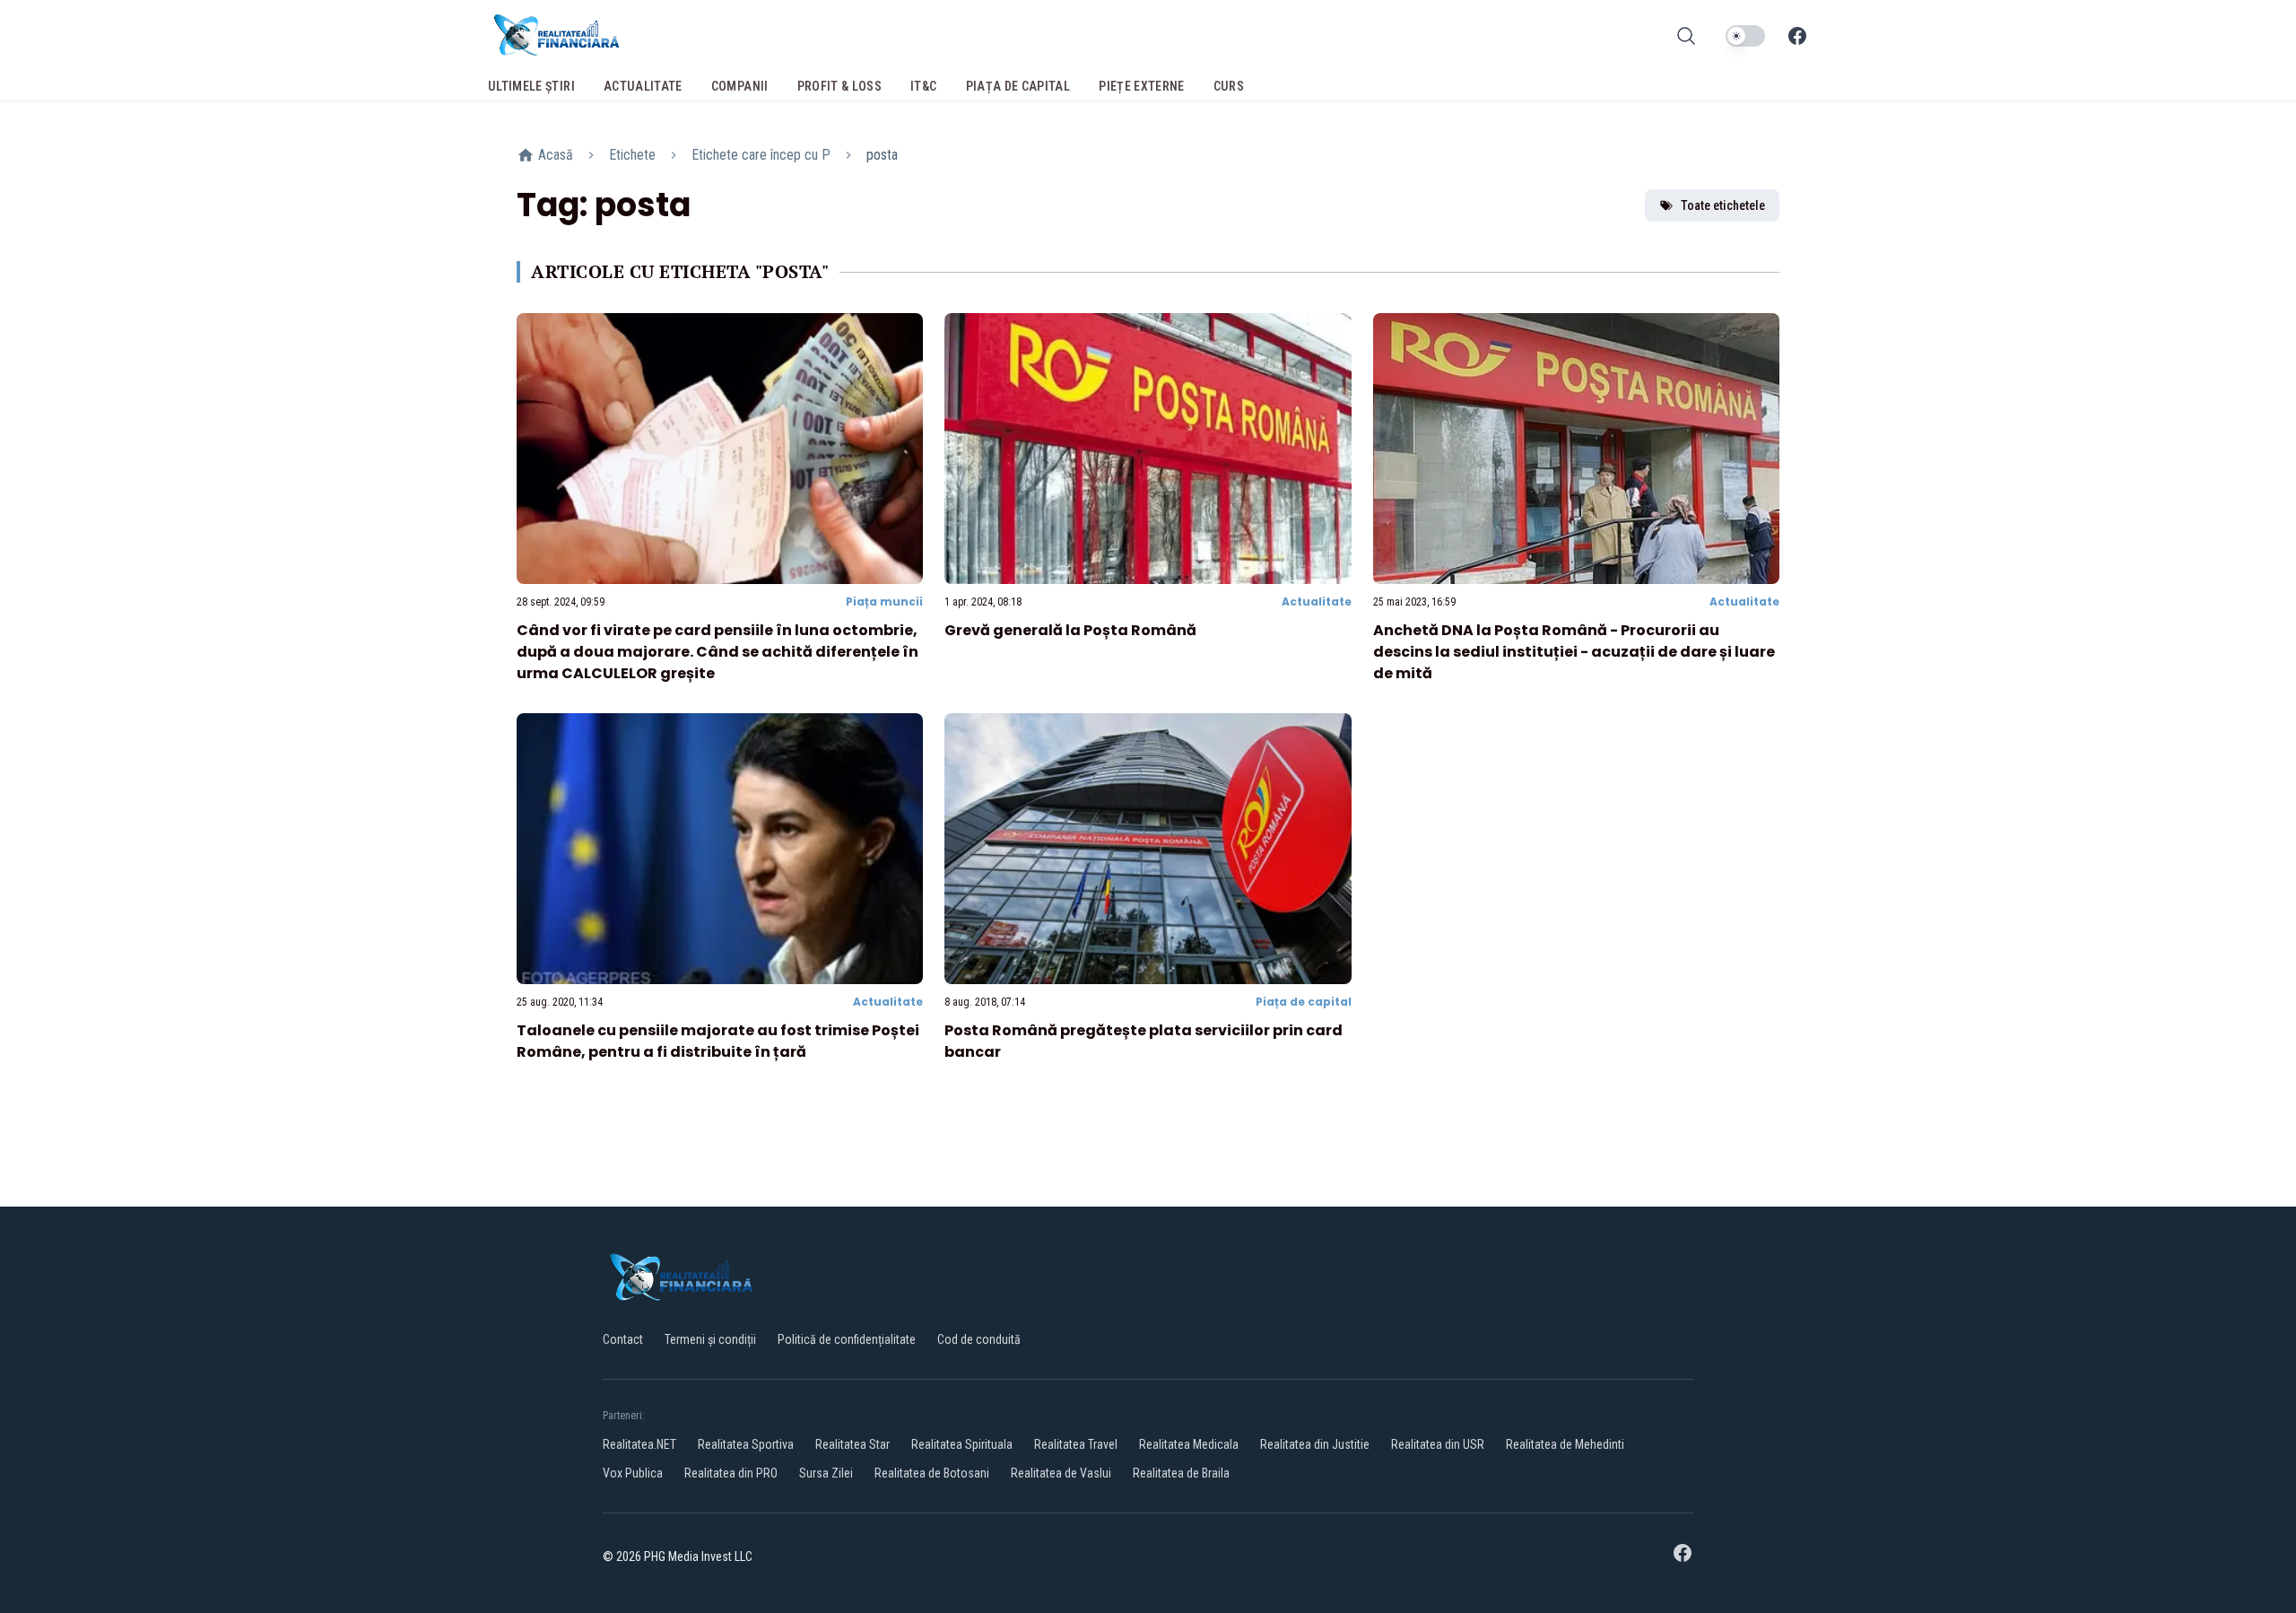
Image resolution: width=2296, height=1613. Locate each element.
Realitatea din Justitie (1315, 1444)
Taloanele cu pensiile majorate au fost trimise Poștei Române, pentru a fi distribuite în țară (718, 1041)
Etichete (632, 155)
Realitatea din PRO (731, 1473)
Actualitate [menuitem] (643, 86)
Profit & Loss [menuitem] (840, 86)
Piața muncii (884, 602)
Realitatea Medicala (1189, 1444)
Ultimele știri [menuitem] (531, 86)
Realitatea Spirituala (962, 1444)
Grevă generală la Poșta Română (1070, 630)
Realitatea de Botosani (932, 1473)
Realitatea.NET (639, 1444)
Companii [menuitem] (740, 86)
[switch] (1745, 36)
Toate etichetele (1723, 205)
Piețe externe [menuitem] (1142, 86)
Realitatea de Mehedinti (1565, 1444)
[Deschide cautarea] (1686, 36)
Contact (623, 1339)
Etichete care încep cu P (761, 155)
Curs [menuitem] (1229, 86)
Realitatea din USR (1438, 1444)
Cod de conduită (979, 1339)
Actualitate (1317, 602)
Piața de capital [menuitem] (1018, 86)
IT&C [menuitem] (923, 86)
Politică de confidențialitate (847, 1339)
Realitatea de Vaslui (1061, 1473)
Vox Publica (633, 1473)
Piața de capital (1304, 1002)
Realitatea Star (852, 1444)
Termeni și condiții (710, 1339)
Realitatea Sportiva (746, 1444)
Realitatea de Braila (1181, 1473)
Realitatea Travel (1076, 1444)
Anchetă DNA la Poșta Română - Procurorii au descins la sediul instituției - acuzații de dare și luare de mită (1574, 652)
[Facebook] (1797, 36)
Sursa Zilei (826, 1473)
